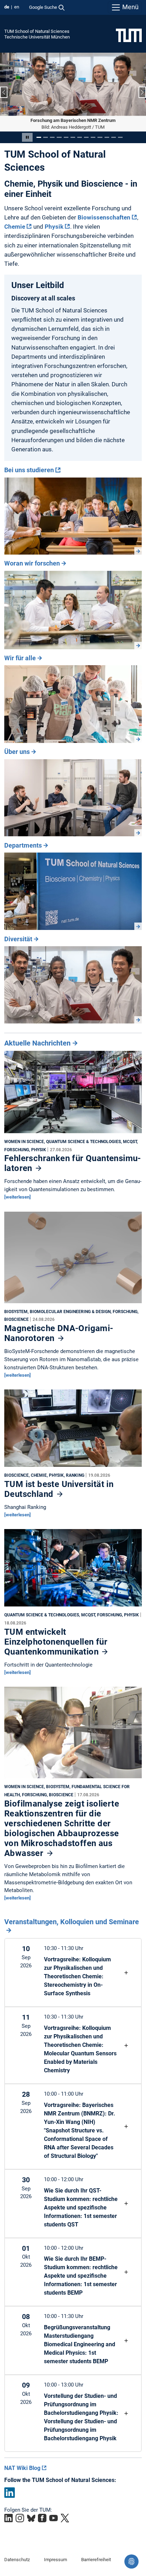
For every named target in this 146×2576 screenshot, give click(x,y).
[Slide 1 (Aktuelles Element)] (39, 137)
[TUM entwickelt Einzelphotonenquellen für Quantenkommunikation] (73, 1569)
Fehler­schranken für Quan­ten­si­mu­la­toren (72, 1163)
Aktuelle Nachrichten (37, 1043)
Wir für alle (20, 658)
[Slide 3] (52, 137)
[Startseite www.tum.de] (129, 35)
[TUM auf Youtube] (54, 2518)
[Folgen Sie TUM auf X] (65, 2518)
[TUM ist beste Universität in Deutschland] (73, 1430)
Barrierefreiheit (96, 2559)
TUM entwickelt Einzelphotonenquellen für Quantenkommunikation (56, 1641)
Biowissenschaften (104, 217)
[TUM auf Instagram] (20, 2518)
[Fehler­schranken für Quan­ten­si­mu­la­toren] (73, 1094)
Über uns (17, 752)
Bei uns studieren (29, 470)
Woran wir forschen (32, 563)
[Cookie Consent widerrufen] (131, 2562)
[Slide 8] (86, 137)
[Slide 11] (107, 137)
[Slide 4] (59, 137)
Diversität (18, 939)
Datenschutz (17, 2559)
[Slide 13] (120, 137)
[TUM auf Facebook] (42, 2518)
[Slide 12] (114, 137)
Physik (54, 226)
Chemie (15, 226)
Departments (23, 845)
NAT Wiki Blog (22, 2468)
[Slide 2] (46, 137)
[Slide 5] (66, 137)
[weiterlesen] (18, 1197)
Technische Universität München (37, 37)
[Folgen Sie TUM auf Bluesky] (31, 2518)
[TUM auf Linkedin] (9, 2518)
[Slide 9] (93, 137)
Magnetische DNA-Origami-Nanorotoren (59, 1333)
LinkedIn (10, 2492)
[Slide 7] (80, 137)
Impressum (55, 2559)
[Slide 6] (73, 137)
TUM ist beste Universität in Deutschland (59, 1489)
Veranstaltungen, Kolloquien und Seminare (72, 1922)
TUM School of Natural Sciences (37, 31)
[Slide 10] (100, 137)
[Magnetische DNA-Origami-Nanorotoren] (73, 1259)
